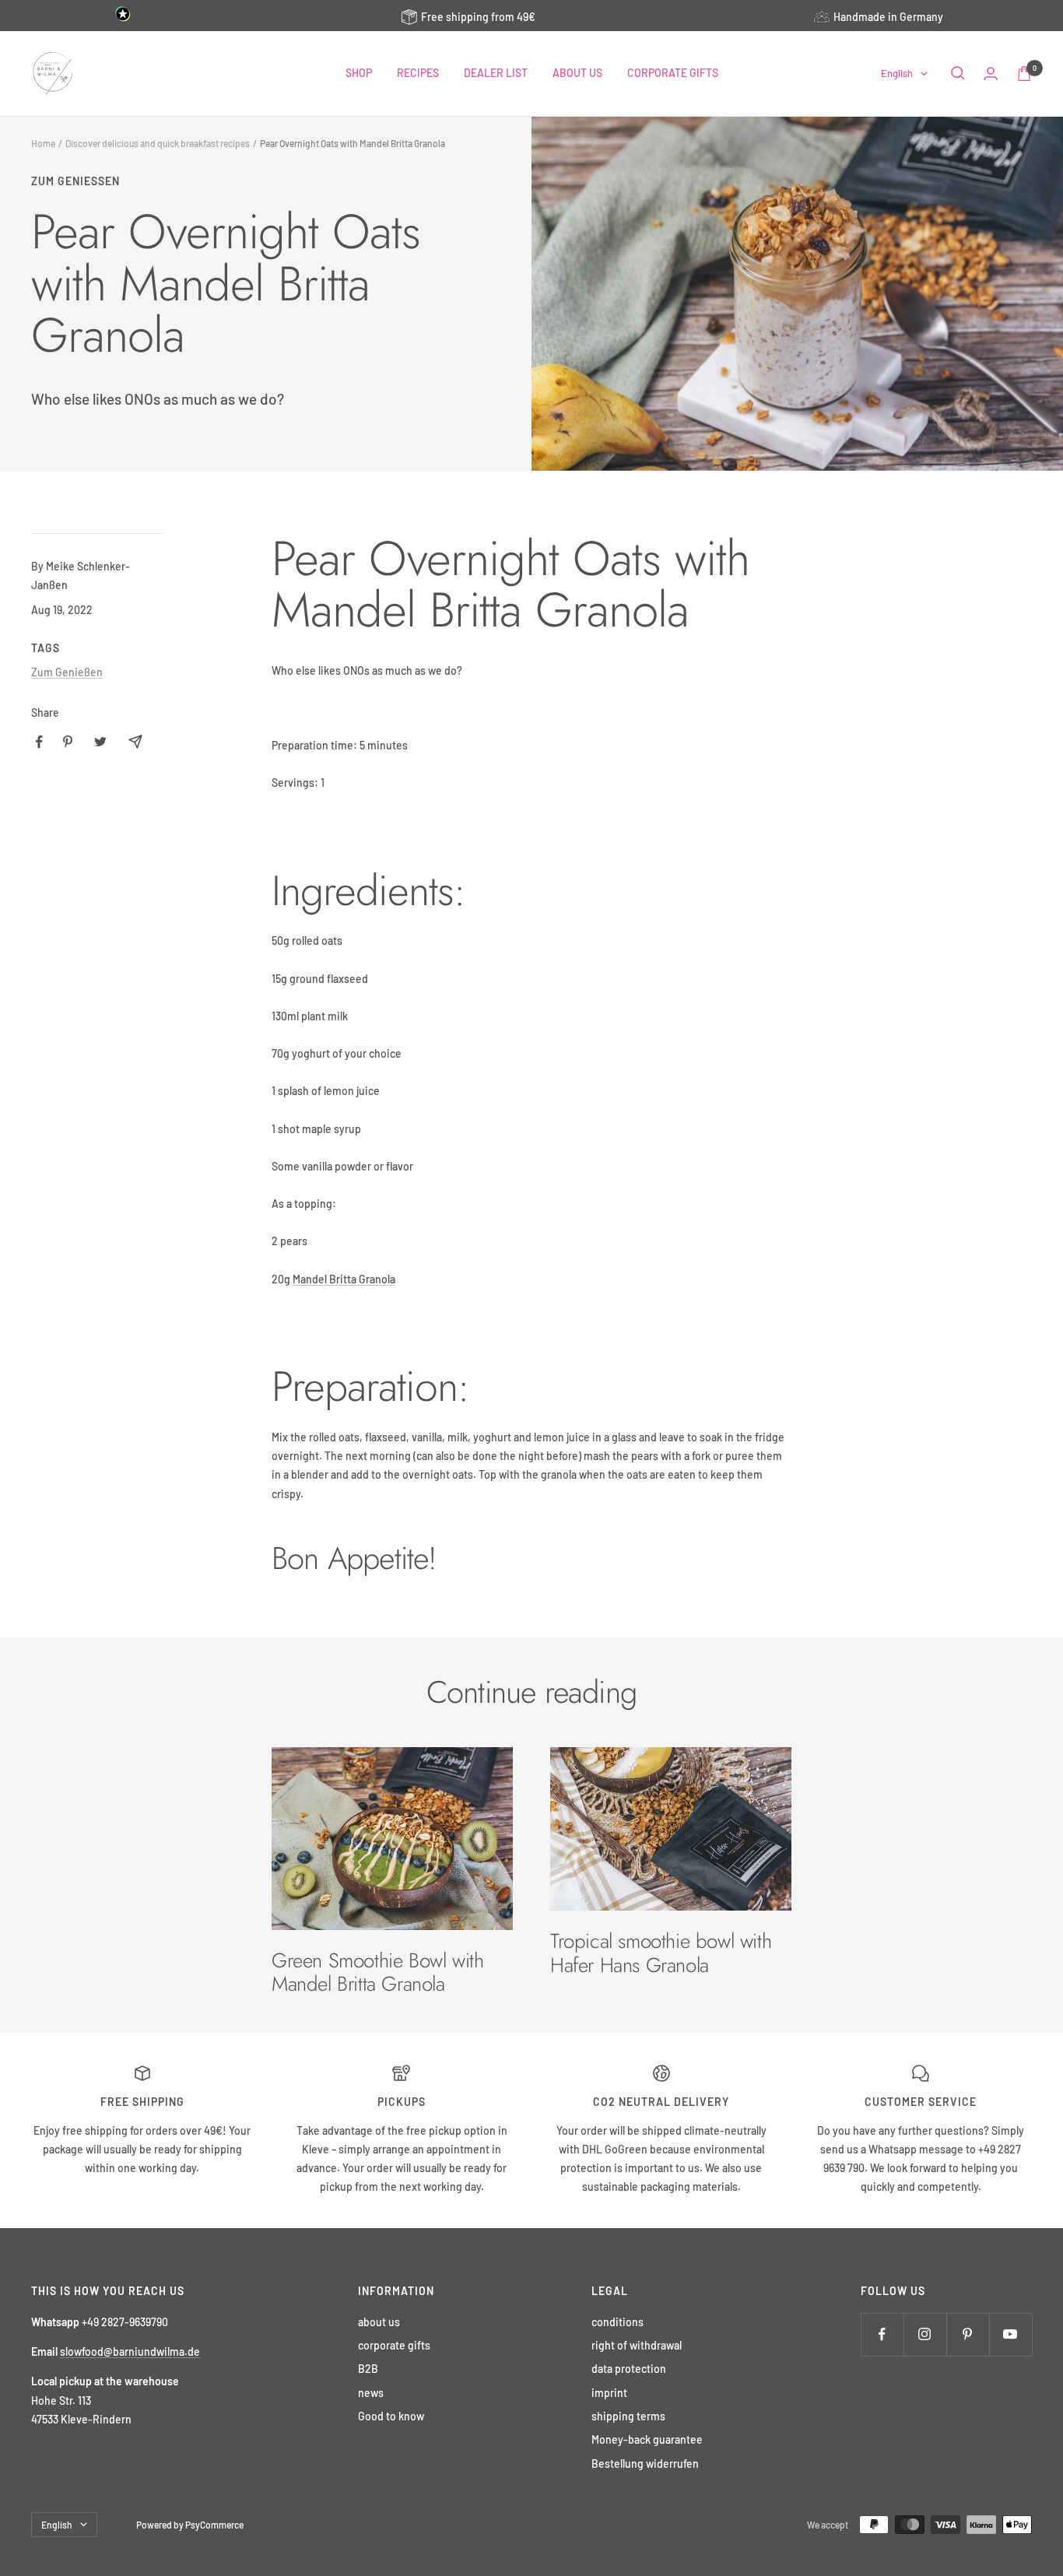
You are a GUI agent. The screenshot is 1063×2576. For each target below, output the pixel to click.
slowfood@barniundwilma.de (130, 2351)
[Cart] (1024, 74)
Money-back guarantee (647, 2439)
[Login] (991, 74)
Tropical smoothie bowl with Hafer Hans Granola (661, 1953)
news (371, 2393)
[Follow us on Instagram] (925, 2334)
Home (43, 143)
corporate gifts (394, 2345)
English (897, 73)
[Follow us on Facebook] (882, 2334)
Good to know (391, 2416)
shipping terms (628, 2416)
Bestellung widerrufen (645, 2464)
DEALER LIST (496, 73)
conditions (617, 2322)
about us (379, 2322)
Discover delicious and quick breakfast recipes (158, 143)
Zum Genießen (75, 181)
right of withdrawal (637, 2345)
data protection (629, 2369)
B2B (368, 2369)
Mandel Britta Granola (344, 1279)
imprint (609, 2393)
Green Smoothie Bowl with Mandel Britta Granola (377, 1972)
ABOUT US (577, 73)
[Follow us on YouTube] (1010, 2334)
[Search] (958, 73)
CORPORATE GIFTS (673, 73)
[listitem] (39, 742)
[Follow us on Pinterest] (968, 2334)
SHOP (359, 73)
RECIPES (418, 73)
